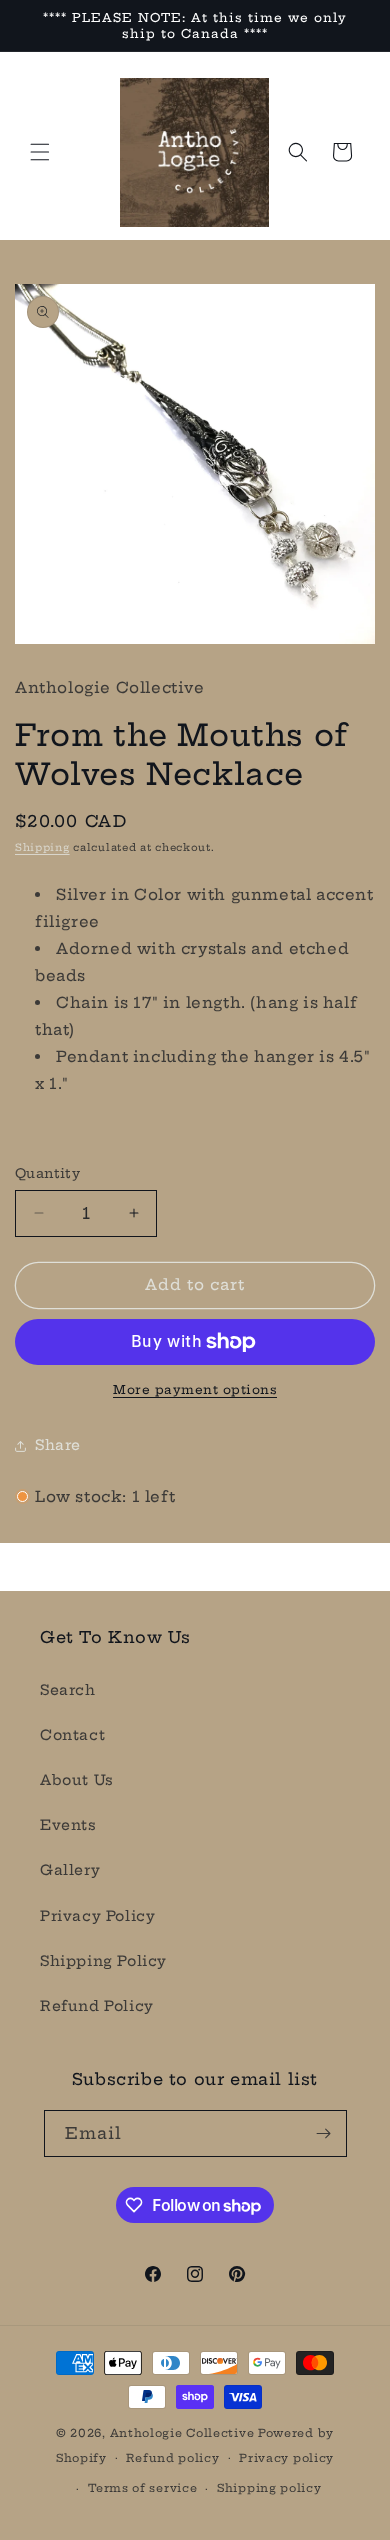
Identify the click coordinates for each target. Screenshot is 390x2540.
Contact (72, 1735)
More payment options (195, 1389)
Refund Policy (97, 2006)
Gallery (70, 1870)
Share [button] (58, 1445)
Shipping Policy (103, 1961)
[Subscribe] (324, 2133)
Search (68, 1690)
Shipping (42, 847)
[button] (40, 152)
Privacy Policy (97, 1916)
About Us (77, 1780)
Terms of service (142, 2488)
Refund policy (172, 2458)
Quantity (47, 1173)
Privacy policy (286, 2458)
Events (68, 1825)
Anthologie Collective (182, 2433)
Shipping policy (269, 2488)
